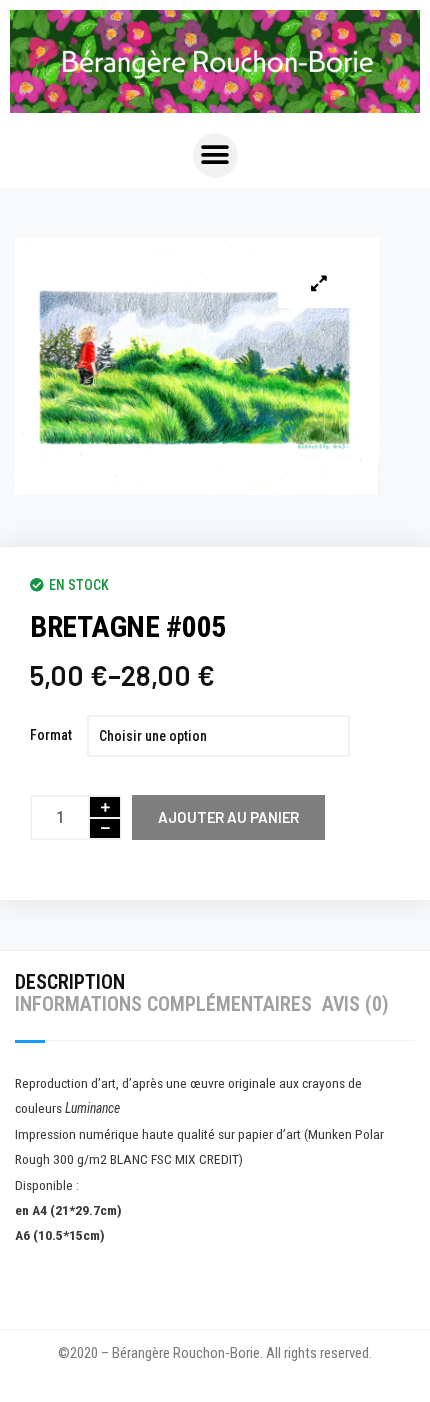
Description (70, 982)
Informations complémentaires (163, 1004)
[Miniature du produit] (319, 283)
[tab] (75, 982)
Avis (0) (355, 1004)
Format (51, 735)
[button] (215, 155)
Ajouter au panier (228, 817)
